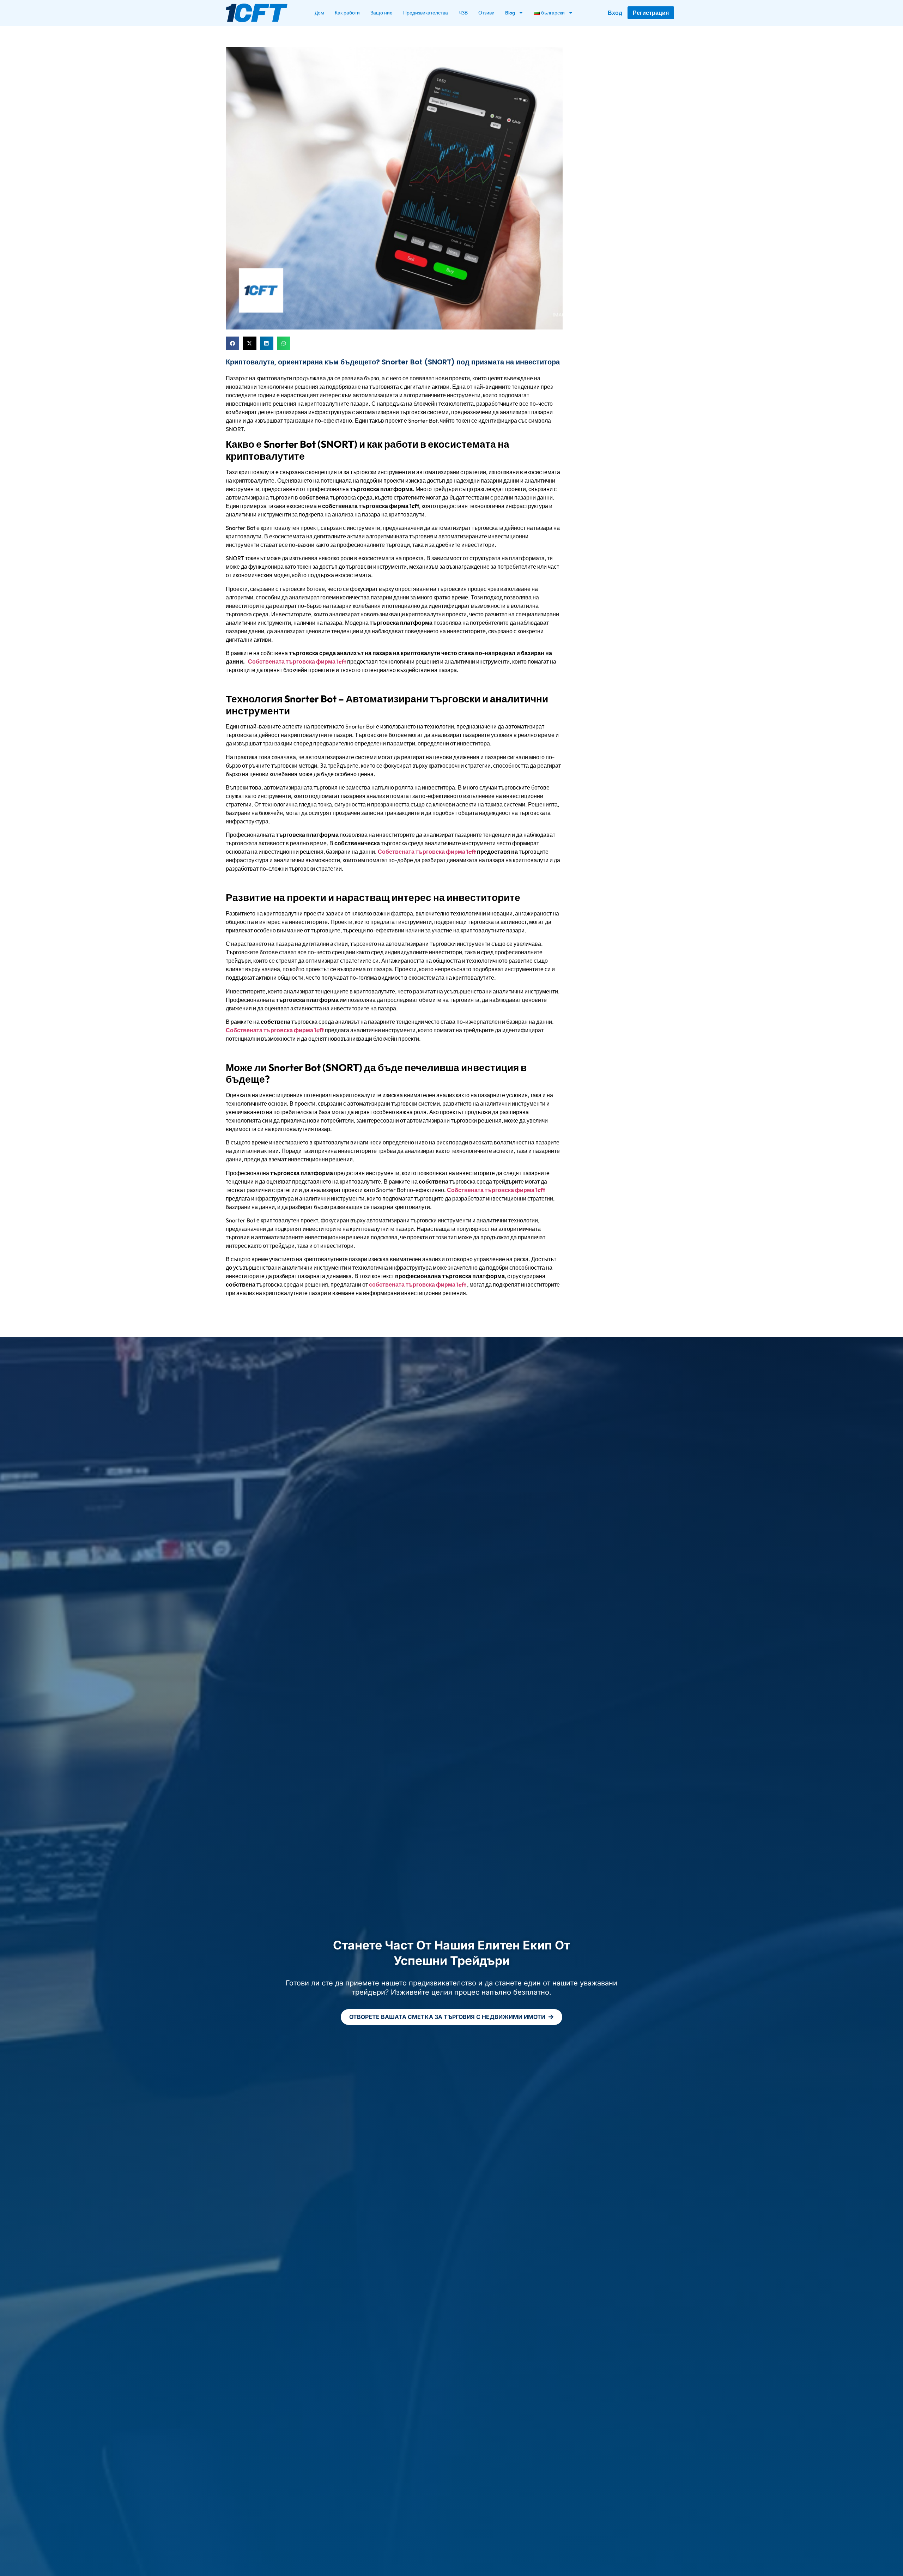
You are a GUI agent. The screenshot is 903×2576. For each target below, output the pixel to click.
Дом (319, 13)
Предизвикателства (426, 13)
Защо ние (381, 13)
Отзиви (486, 13)
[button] (232, 343)
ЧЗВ (463, 13)
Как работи (347, 13)
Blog (510, 13)
